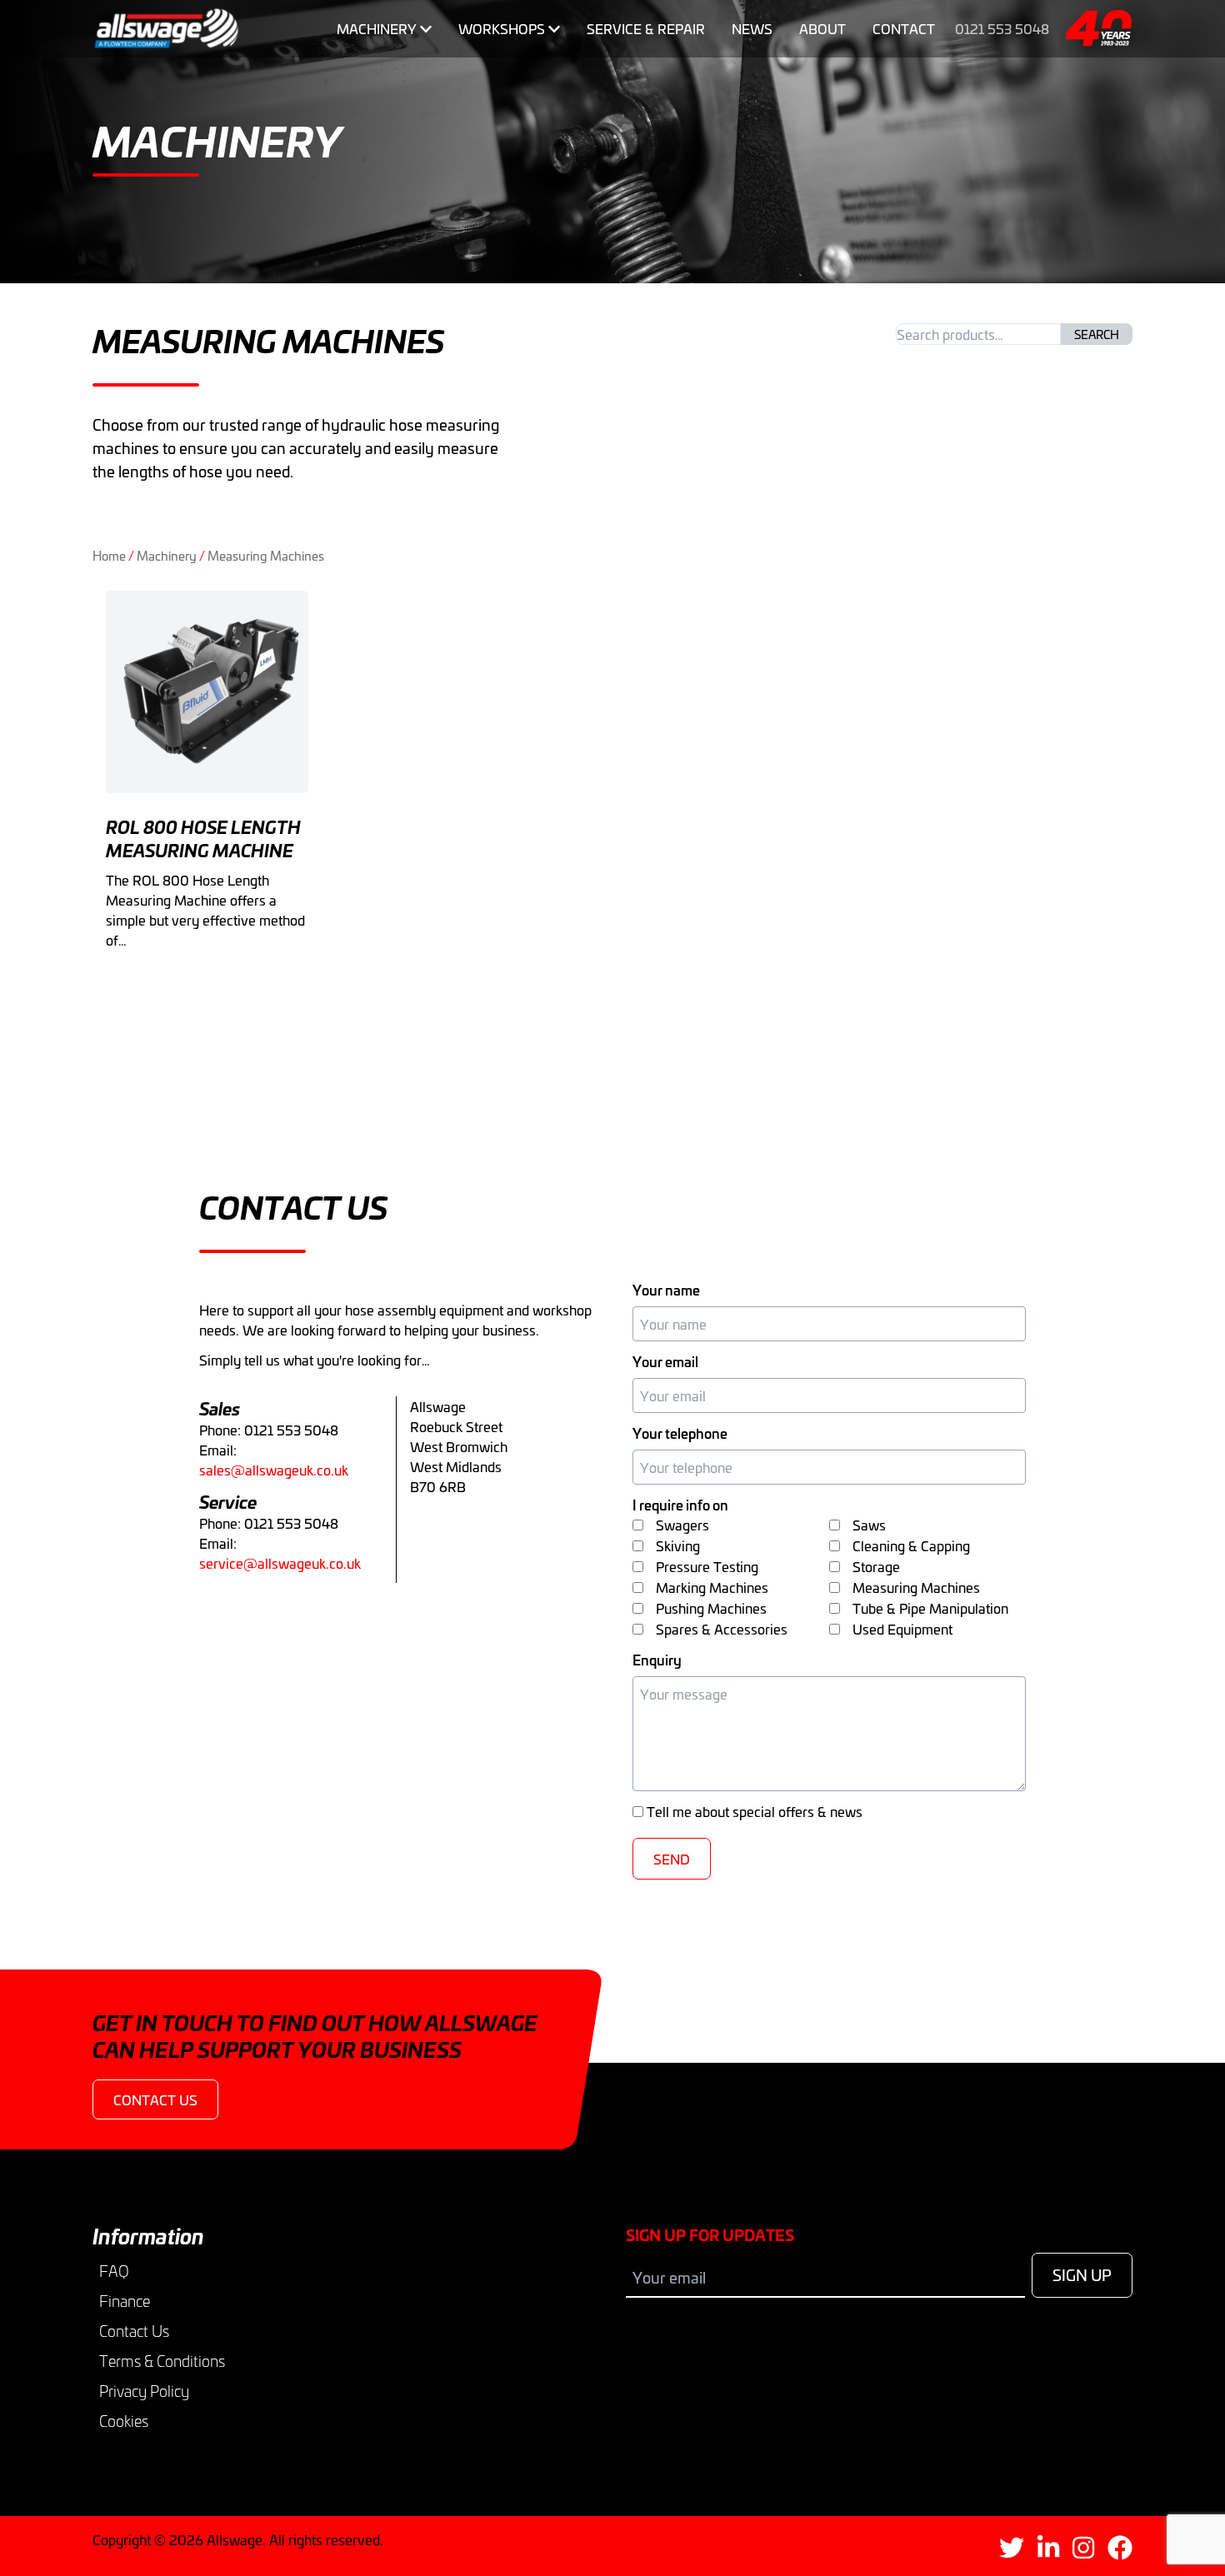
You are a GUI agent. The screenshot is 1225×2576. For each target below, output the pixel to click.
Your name (666, 1290)
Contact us (155, 2099)
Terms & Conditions (162, 2361)
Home (109, 555)
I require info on (680, 1505)
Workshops (502, 28)
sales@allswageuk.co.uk (274, 1470)
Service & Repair (646, 28)
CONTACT (904, 28)
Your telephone (680, 1433)
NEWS (752, 28)
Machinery (377, 28)
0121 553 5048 (1002, 28)
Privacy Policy (144, 2391)
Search (1097, 334)
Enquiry (657, 1660)
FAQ (114, 2271)
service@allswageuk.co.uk (280, 1563)
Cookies (124, 2421)
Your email (665, 1361)
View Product (207, 988)
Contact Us (134, 2331)
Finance (125, 2301)
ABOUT (822, 28)
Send (672, 1859)
